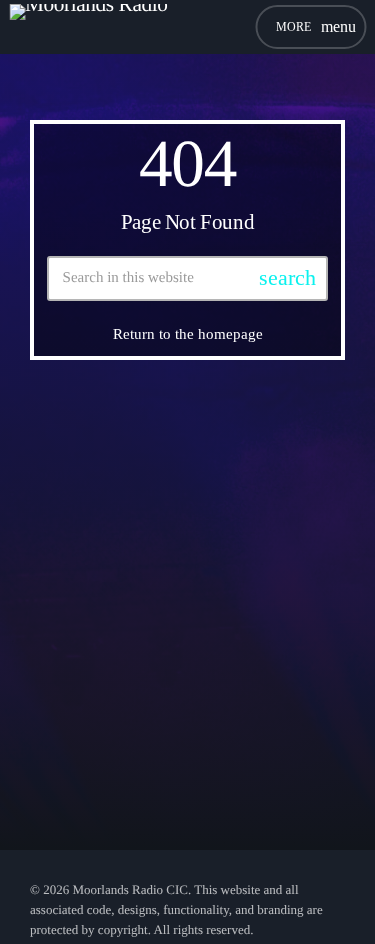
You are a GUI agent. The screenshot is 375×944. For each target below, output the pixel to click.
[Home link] (88, 27)
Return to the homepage (188, 334)
